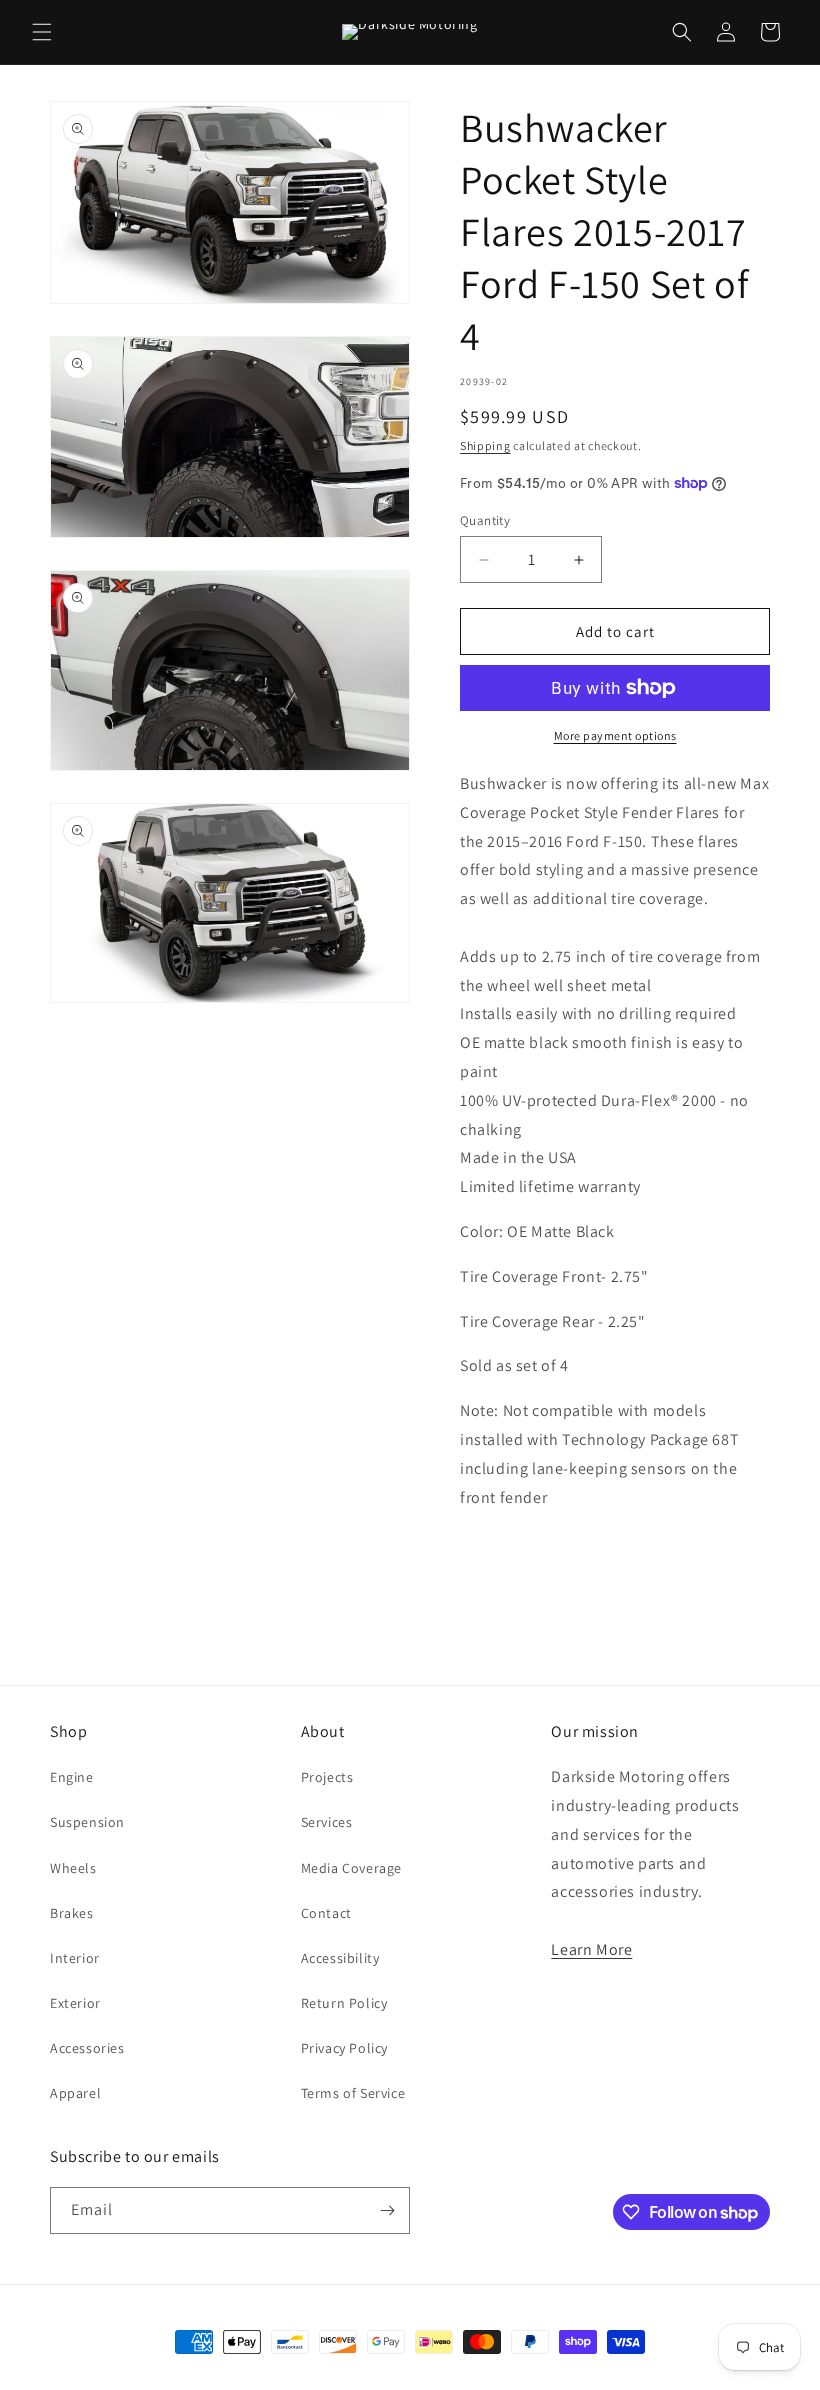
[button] (42, 32)
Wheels (73, 1868)
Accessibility (340, 1958)
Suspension (87, 1822)
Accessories (87, 2048)
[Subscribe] (387, 2210)
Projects (327, 1777)
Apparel (75, 2093)
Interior (75, 1958)
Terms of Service (353, 2093)
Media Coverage (351, 1868)
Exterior (75, 2003)
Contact (326, 1913)
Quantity (485, 520)
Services (327, 1822)
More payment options (615, 735)
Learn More (591, 1949)
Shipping (485, 445)
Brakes (72, 1913)
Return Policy (344, 2003)
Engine (72, 1777)
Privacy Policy (344, 2048)
